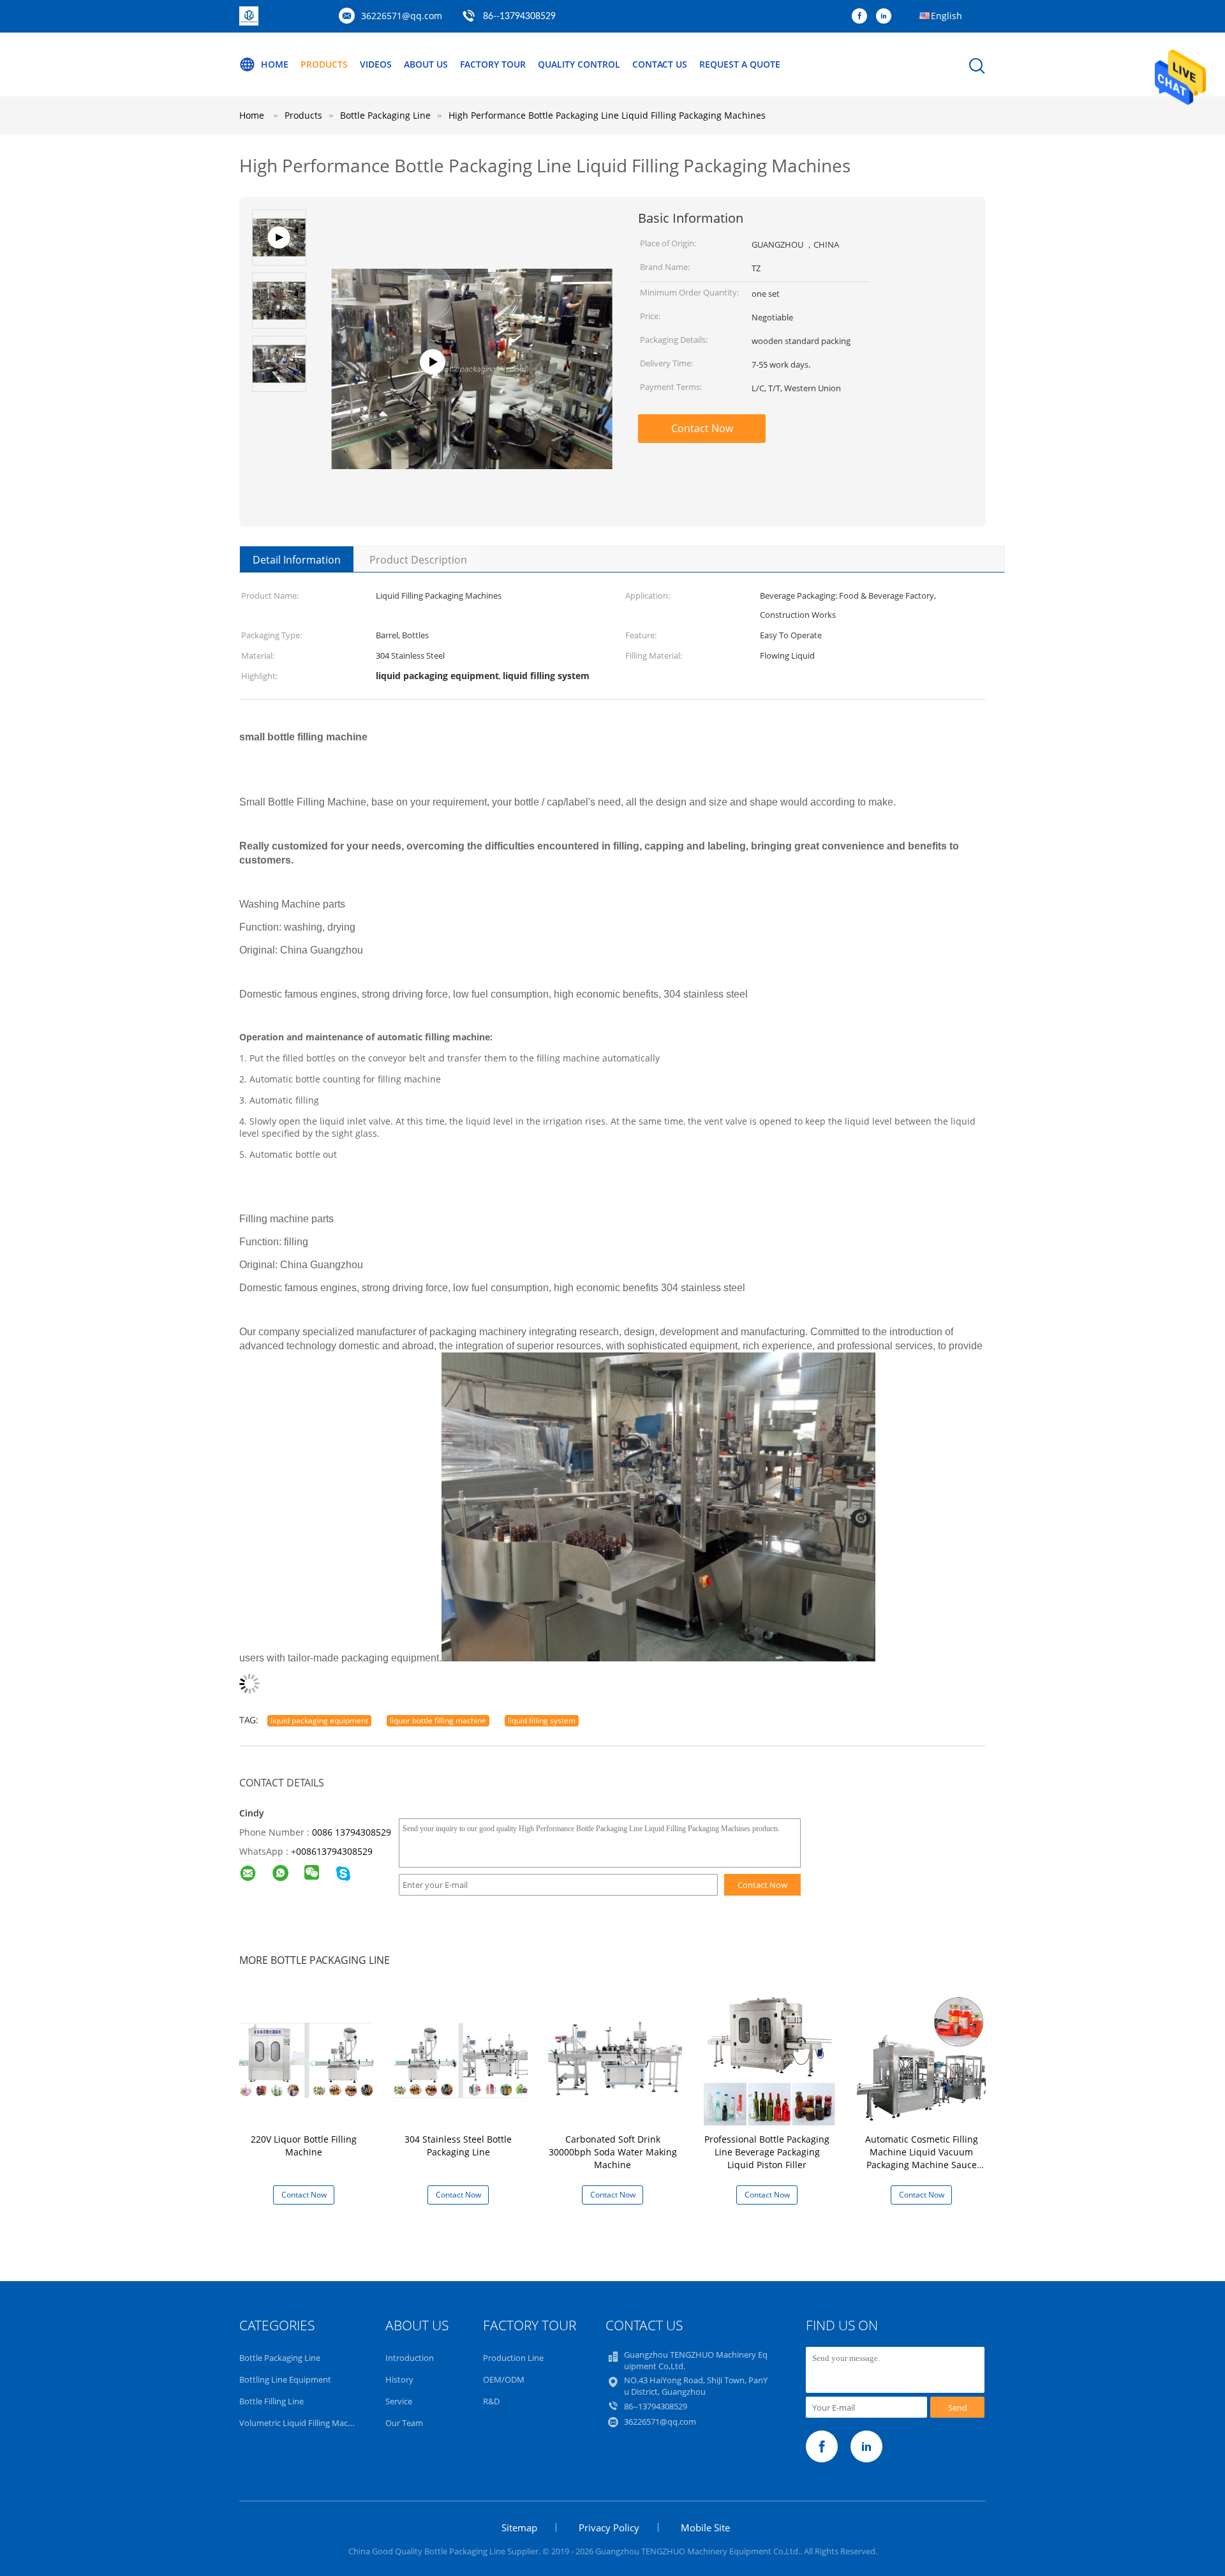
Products (324, 64)
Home (275, 64)
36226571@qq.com (402, 16)
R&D (491, 2401)
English (947, 16)
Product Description (418, 560)
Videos (376, 64)
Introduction (410, 2358)
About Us (426, 64)
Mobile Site (705, 2527)
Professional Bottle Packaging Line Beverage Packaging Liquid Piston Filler (767, 2152)
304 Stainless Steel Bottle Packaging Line (458, 2145)
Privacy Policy (609, 2527)
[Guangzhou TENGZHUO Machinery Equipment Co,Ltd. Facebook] (863, 17)
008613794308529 (334, 1851)
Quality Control (579, 64)
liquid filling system (542, 1720)
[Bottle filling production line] (472, 406)
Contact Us (660, 64)
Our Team (404, 2423)
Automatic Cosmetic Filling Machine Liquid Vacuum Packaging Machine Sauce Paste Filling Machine (922, 2158)
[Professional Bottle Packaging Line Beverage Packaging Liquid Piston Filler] (769, 2059)
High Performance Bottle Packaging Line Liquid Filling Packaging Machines (607, 115)
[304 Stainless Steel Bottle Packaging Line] (461, 2059)
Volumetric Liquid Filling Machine (302, 2423)
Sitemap (519, 2527)
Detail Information (297, 560)
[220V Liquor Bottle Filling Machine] (306, 2059)
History (399, 2379)
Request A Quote (740, 64)
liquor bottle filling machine (438, 1720)
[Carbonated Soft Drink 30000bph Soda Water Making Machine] (615, 2059)
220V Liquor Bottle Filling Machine (304, 2145)
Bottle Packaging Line (280, 2358)
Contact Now (702, 428)
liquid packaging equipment (319, 1720)
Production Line (513, 2358)
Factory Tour (493, 64)
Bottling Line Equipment (285, 2379)
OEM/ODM (504, 2379)
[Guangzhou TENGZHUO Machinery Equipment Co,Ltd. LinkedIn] (887, 17)
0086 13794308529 (352, 1832)
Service (399, 2401)
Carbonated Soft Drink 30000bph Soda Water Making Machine (613, 2152)
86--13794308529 (519, 17)
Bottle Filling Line (271, 2401)
